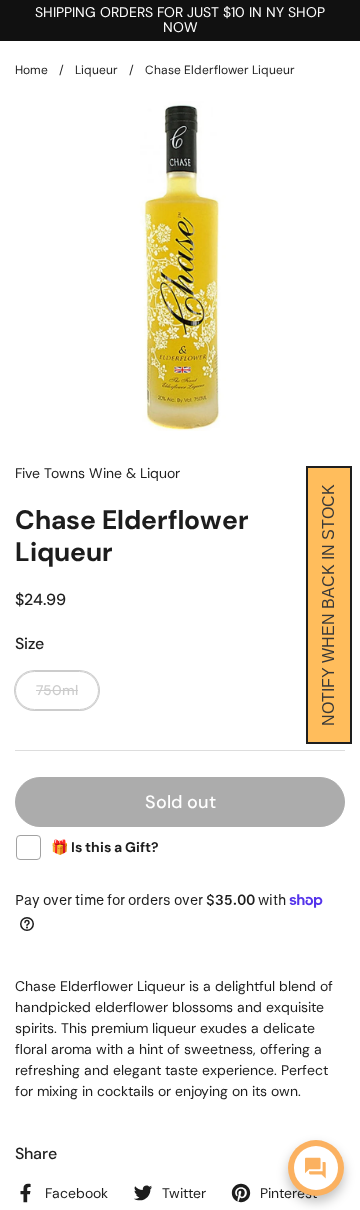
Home (31, 70)
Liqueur (96, 70)
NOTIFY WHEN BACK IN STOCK (328, 605)
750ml (57, 690)
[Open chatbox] (316, 1168)
